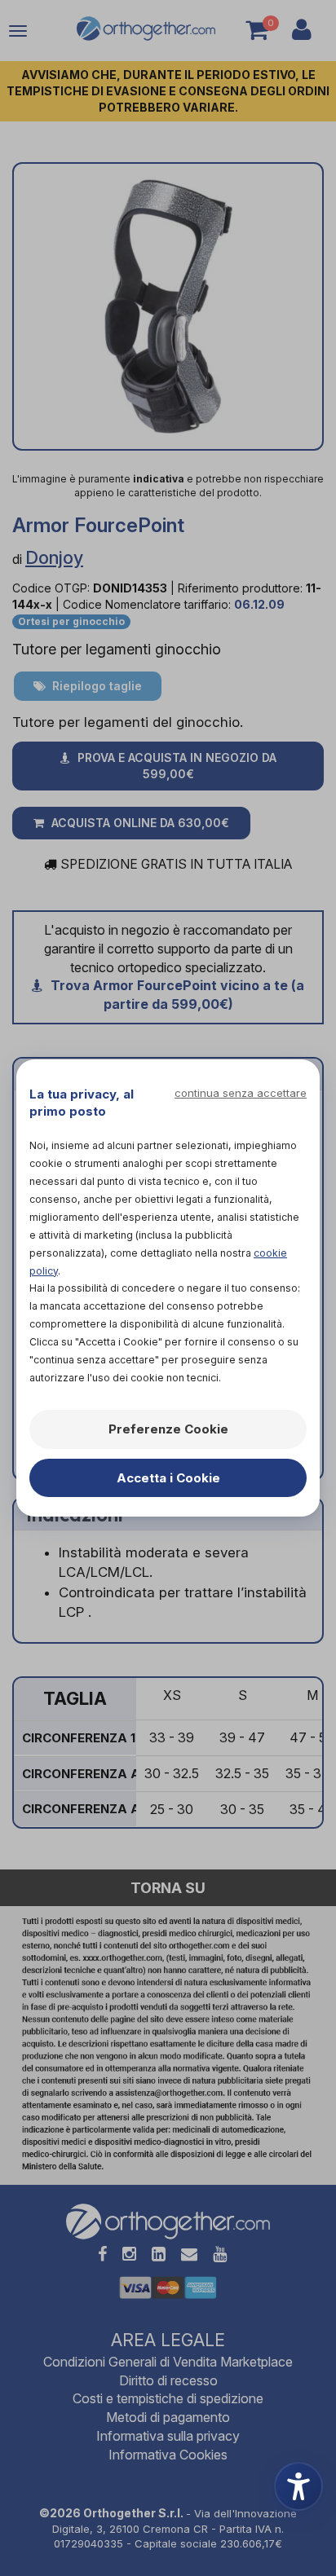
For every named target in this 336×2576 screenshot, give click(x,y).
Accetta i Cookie (168, 1478)
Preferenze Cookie (168, 1429)
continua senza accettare (241, 1093)
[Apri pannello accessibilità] (298, 2486)
